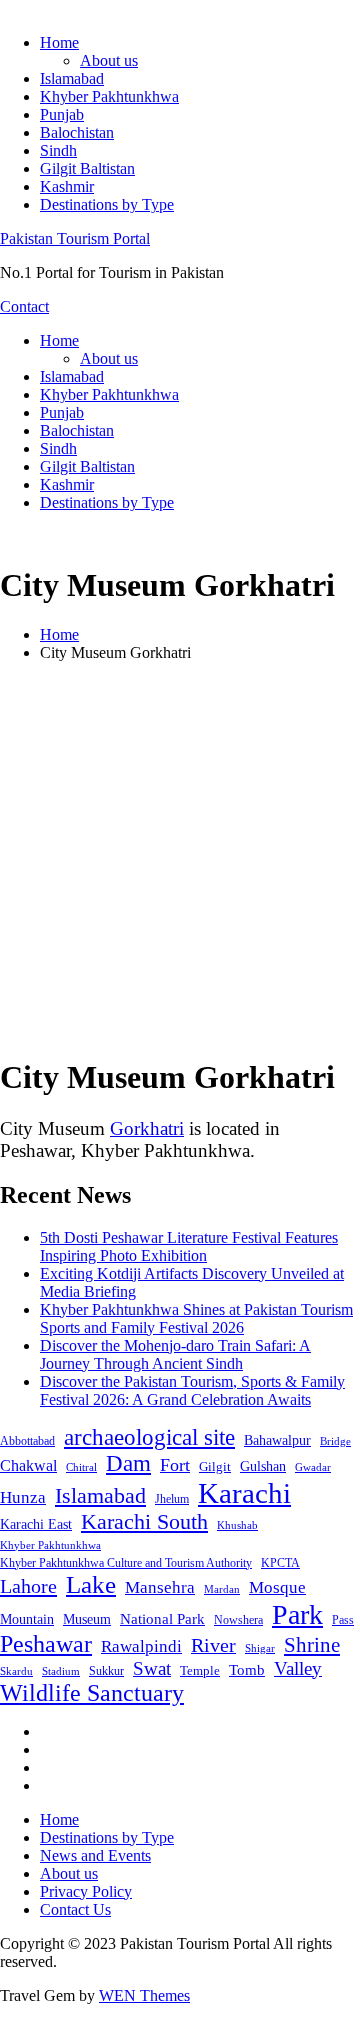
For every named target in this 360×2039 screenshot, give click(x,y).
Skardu (16, 1671)
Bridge (335, 1441)
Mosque (277, 1587)
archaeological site (149, 1437)
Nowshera (238, 1620)
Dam (128, 1463)
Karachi (244, 1493)
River (213, 1645)
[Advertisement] (180, 858)
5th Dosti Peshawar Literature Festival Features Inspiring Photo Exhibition (189, 1246)
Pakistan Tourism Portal (75, 238)
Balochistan (77, 132)
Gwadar (313, 1467)
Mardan (222, 1589)
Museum (87, 1619)
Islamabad (72, 78)
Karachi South (144, 1522)
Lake (91, 1584)
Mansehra (160, 1587)
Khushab (237, 1525)
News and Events (95, 1855)
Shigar (260, 1648)
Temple (200, 1670)
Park (297, 1614)
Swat (152, 1668)
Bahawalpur (277, 1440)
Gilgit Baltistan (87, 168)
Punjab (62, 114)
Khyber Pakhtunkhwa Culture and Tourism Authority (126, 1563)
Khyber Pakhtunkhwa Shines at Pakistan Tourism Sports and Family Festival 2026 (196, 1318)
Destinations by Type (107, 204)
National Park (162, 1619)
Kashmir (67, 186)
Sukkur (106, 1671)
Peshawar (46, 1644)
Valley (298, 1668)
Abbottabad (27, 1441)
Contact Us (75, 1909)
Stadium (61, 1671)
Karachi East (36, 1524)
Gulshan (263, 1466)
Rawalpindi (141, 1646)
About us (109, 60)
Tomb (247, 1670)
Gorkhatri (147, 1128)
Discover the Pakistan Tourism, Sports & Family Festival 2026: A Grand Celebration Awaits (192, 1390)
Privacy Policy (86, 1891)
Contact (24, 306)
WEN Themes (144, 1995)
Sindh (58, 150)
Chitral (81, 1467)
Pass (343, 1620)
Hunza (23, 1497)
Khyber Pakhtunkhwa (109, 96)
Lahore (28, 1586)
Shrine (312, 1645)
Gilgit (215, 1466)
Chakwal (28, 1465)
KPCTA (280, 1563)
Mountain (27, 1619)
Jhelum (172, 1499)
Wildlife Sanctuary (92, 1693)
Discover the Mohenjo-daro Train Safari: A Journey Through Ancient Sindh (175, 1354)
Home (59, 42)
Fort (175, 1465)
